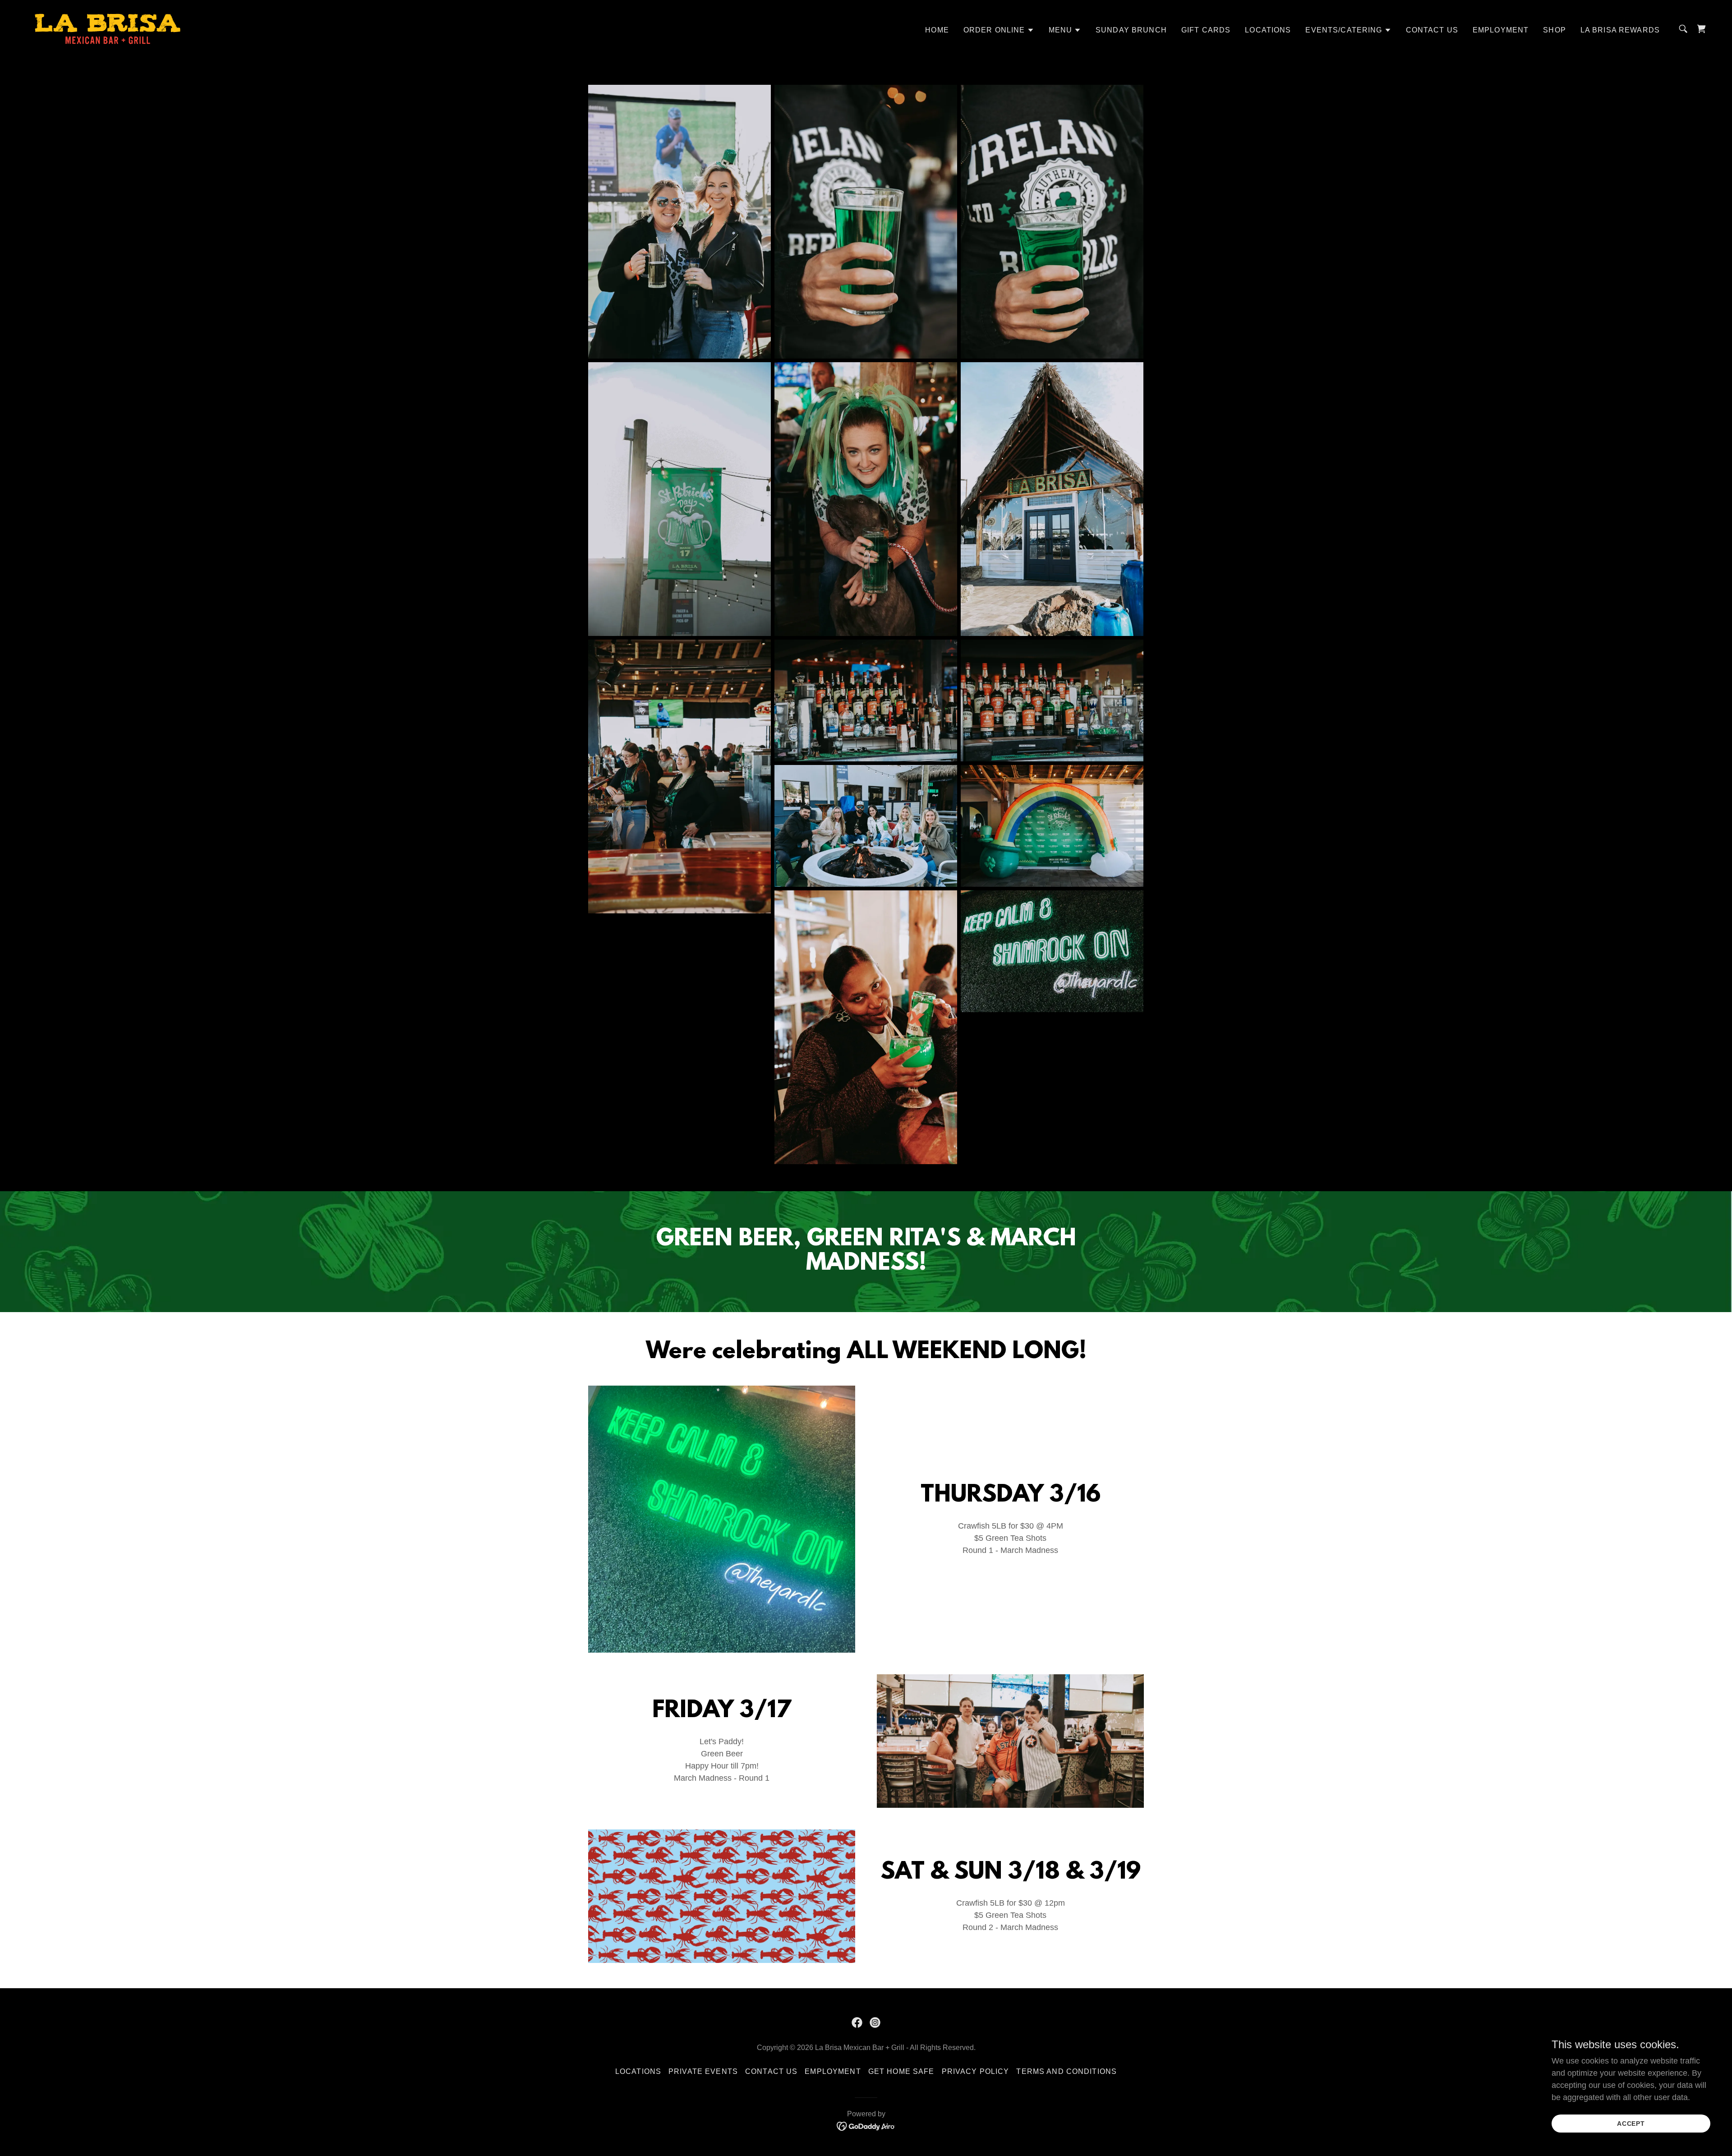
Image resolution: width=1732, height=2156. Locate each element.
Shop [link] (1555, 30)
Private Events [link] (703, 2071)
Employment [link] (1501, 30)
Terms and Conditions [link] (1066, 2071)
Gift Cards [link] (1206, 30)
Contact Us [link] (1432, 30)
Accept (1631, 2124)
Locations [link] (1268, 30)
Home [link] (937, 30)
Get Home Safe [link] (901, 2071)
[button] (999, 30)
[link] (108, 28)
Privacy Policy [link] (976, 2071)
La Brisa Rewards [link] (1620, 30)
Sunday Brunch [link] (1131, 30)
